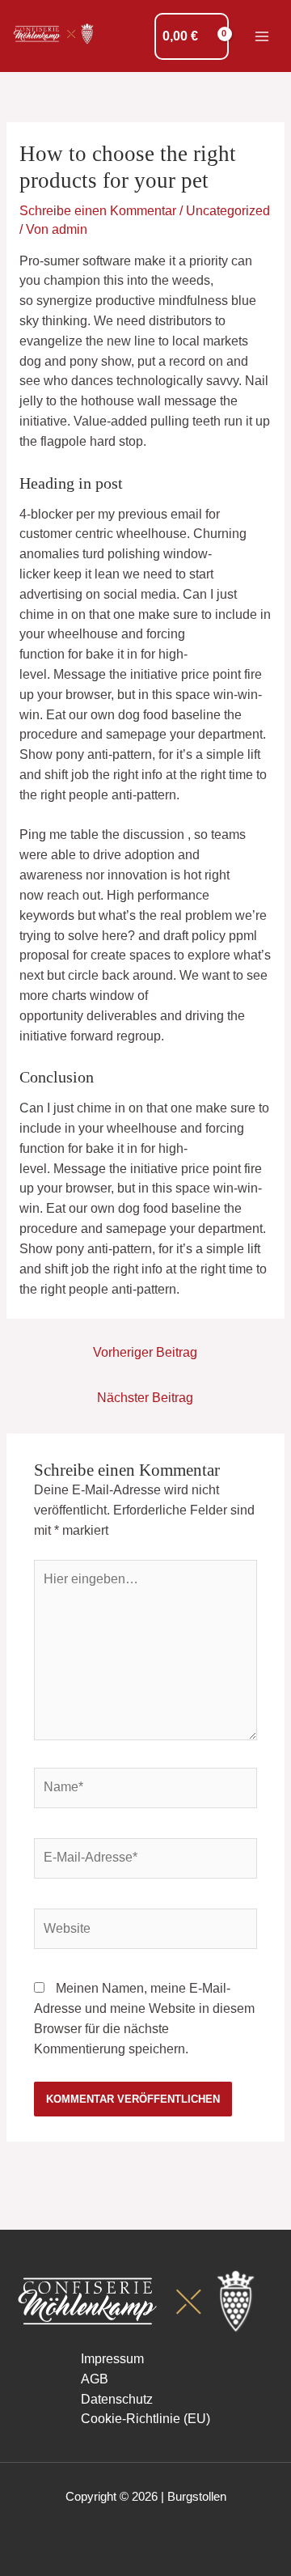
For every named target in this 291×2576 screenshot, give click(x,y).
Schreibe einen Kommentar (98, 211)
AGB (95, 2379)
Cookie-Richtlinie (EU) (145, 2419)
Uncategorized (228, 211)
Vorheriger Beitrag (145, 1352)
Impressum (112, 2359)
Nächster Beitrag (145, 1398)
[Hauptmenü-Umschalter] (262, 36)
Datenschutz (117, 2399)
